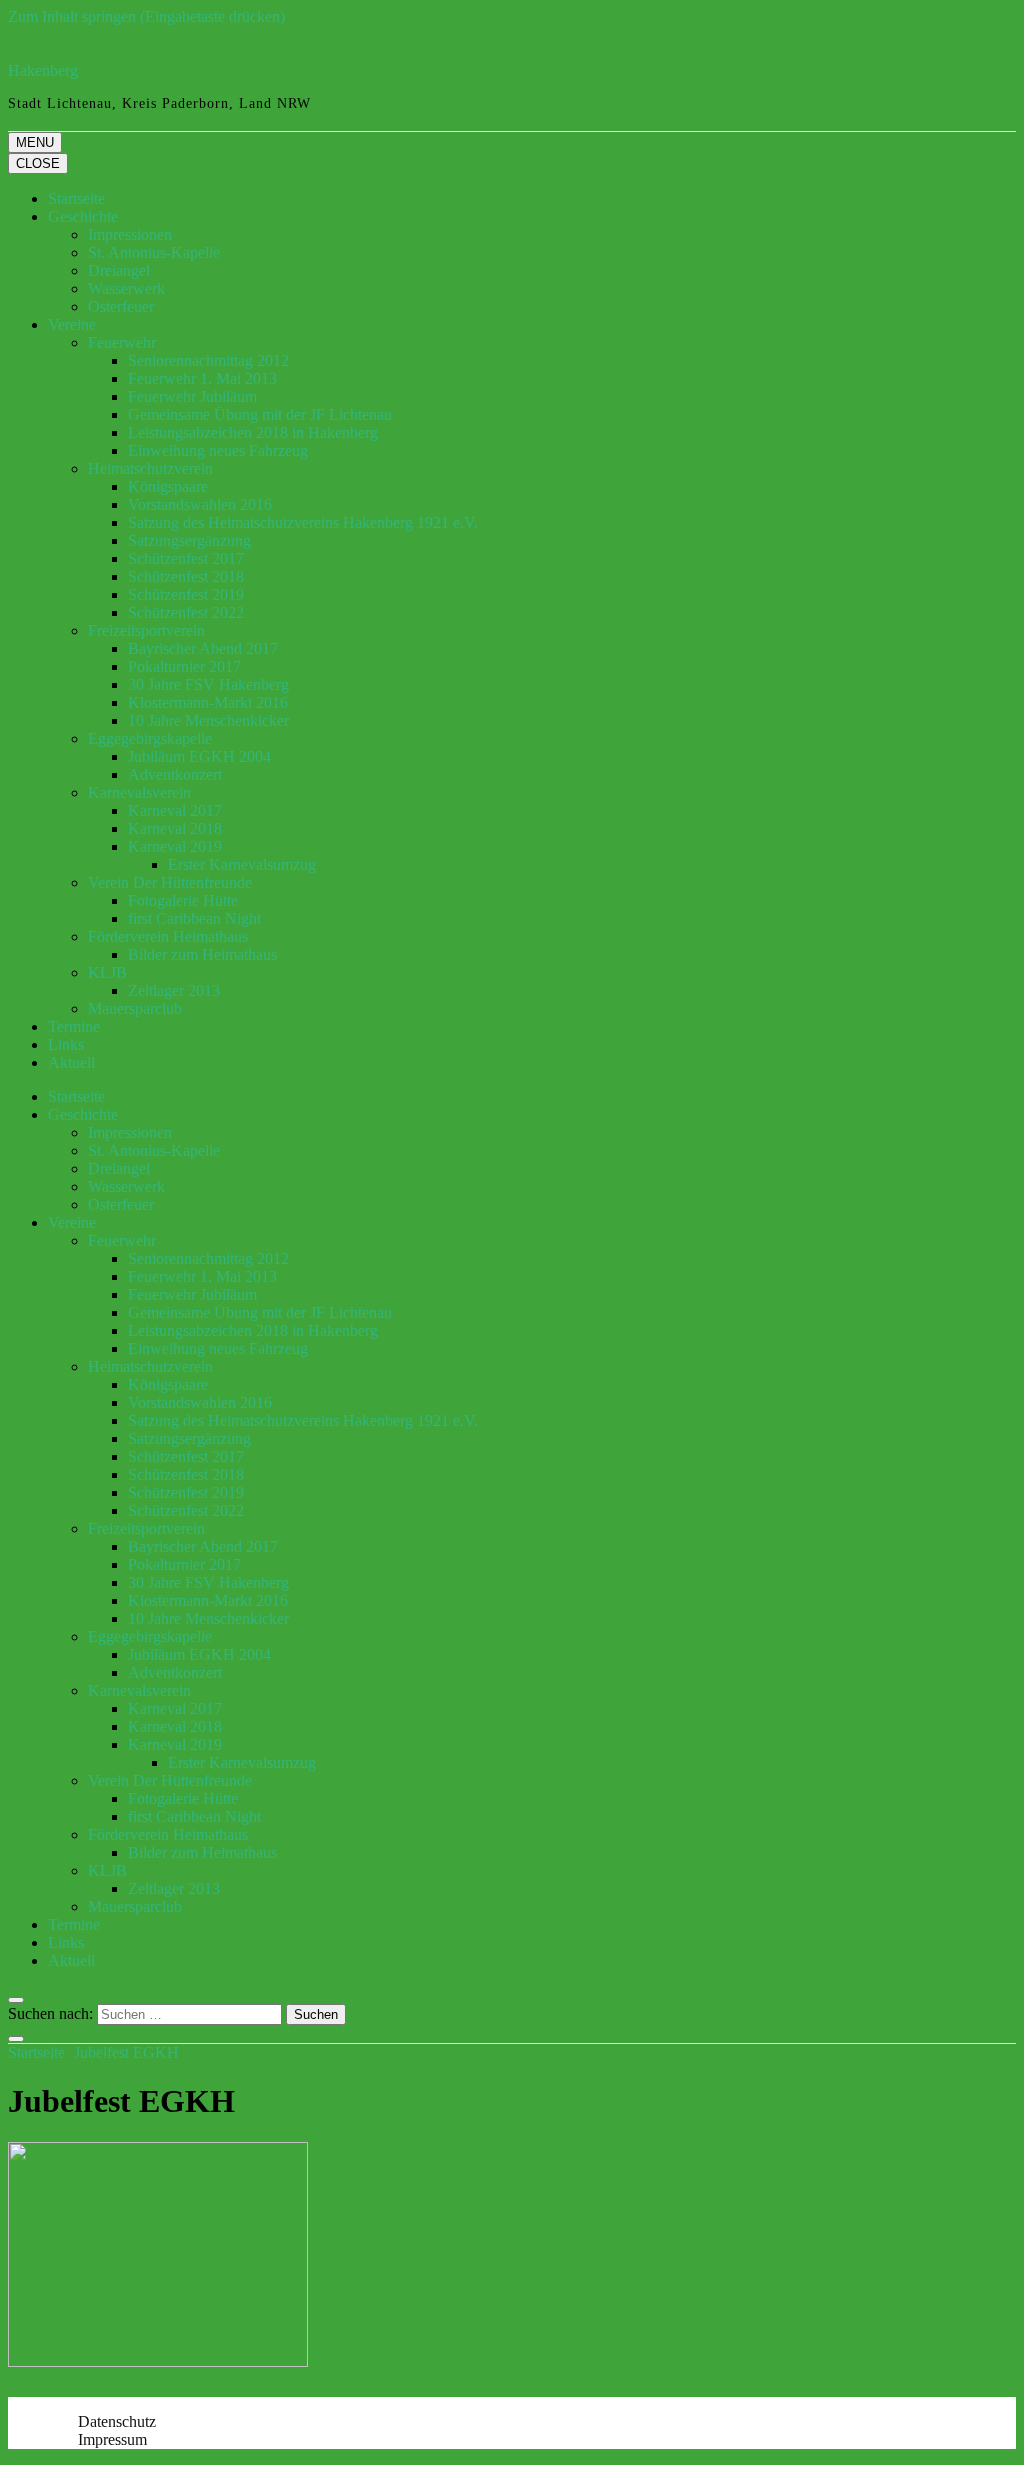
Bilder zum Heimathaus (202, 954)
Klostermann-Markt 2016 (208, 702)
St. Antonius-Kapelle (154, 252)
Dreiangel (119, 270)
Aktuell (71, 1062)
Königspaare (168, 486)
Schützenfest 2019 (186, 594)
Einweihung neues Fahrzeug (218, 450)
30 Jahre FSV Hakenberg (208, 684)
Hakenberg (43, 70)
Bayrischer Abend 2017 (203, 648)
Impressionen (130, 234)
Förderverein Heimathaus (168, 936)
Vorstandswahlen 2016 (200, 504)
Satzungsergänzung (189, 540)
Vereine (72, 324)
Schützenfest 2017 (186, 558)
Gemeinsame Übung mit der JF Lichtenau (260, 414)
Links (66, 1044)
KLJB (107, 972)
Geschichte (83, 216)
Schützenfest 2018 (186, 576)
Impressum (112, 2439)
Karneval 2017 (175, 810)
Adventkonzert (175, 774)
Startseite (76, 198)
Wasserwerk (126, 288)
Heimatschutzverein (150, 468)
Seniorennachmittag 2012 (208, 360)
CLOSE (38, 163)
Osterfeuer (121, 306)
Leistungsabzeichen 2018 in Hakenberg (253, 432)
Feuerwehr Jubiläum (192, 396)
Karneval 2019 (175, 846)
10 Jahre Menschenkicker (208, 720)
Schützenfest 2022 (186, 612)
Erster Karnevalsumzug (242, 864)
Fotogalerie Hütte (183, 900)
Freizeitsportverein (146, 630)
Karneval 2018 (175, 828)
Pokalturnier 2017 (184, 666)
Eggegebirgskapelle (150, 738)
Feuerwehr (122, 342)
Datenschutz (117, 2421)
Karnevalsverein (139, 792)
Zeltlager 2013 (174, 990)
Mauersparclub (135, 1008)
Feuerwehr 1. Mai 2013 (202, 378)
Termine (74, 1026)
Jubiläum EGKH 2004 (199, 756)
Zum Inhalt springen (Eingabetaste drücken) (146, 16)
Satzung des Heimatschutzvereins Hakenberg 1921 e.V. (303, 522)
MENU (35, 142)
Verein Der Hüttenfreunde (170, 882)
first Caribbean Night (194, 918)
